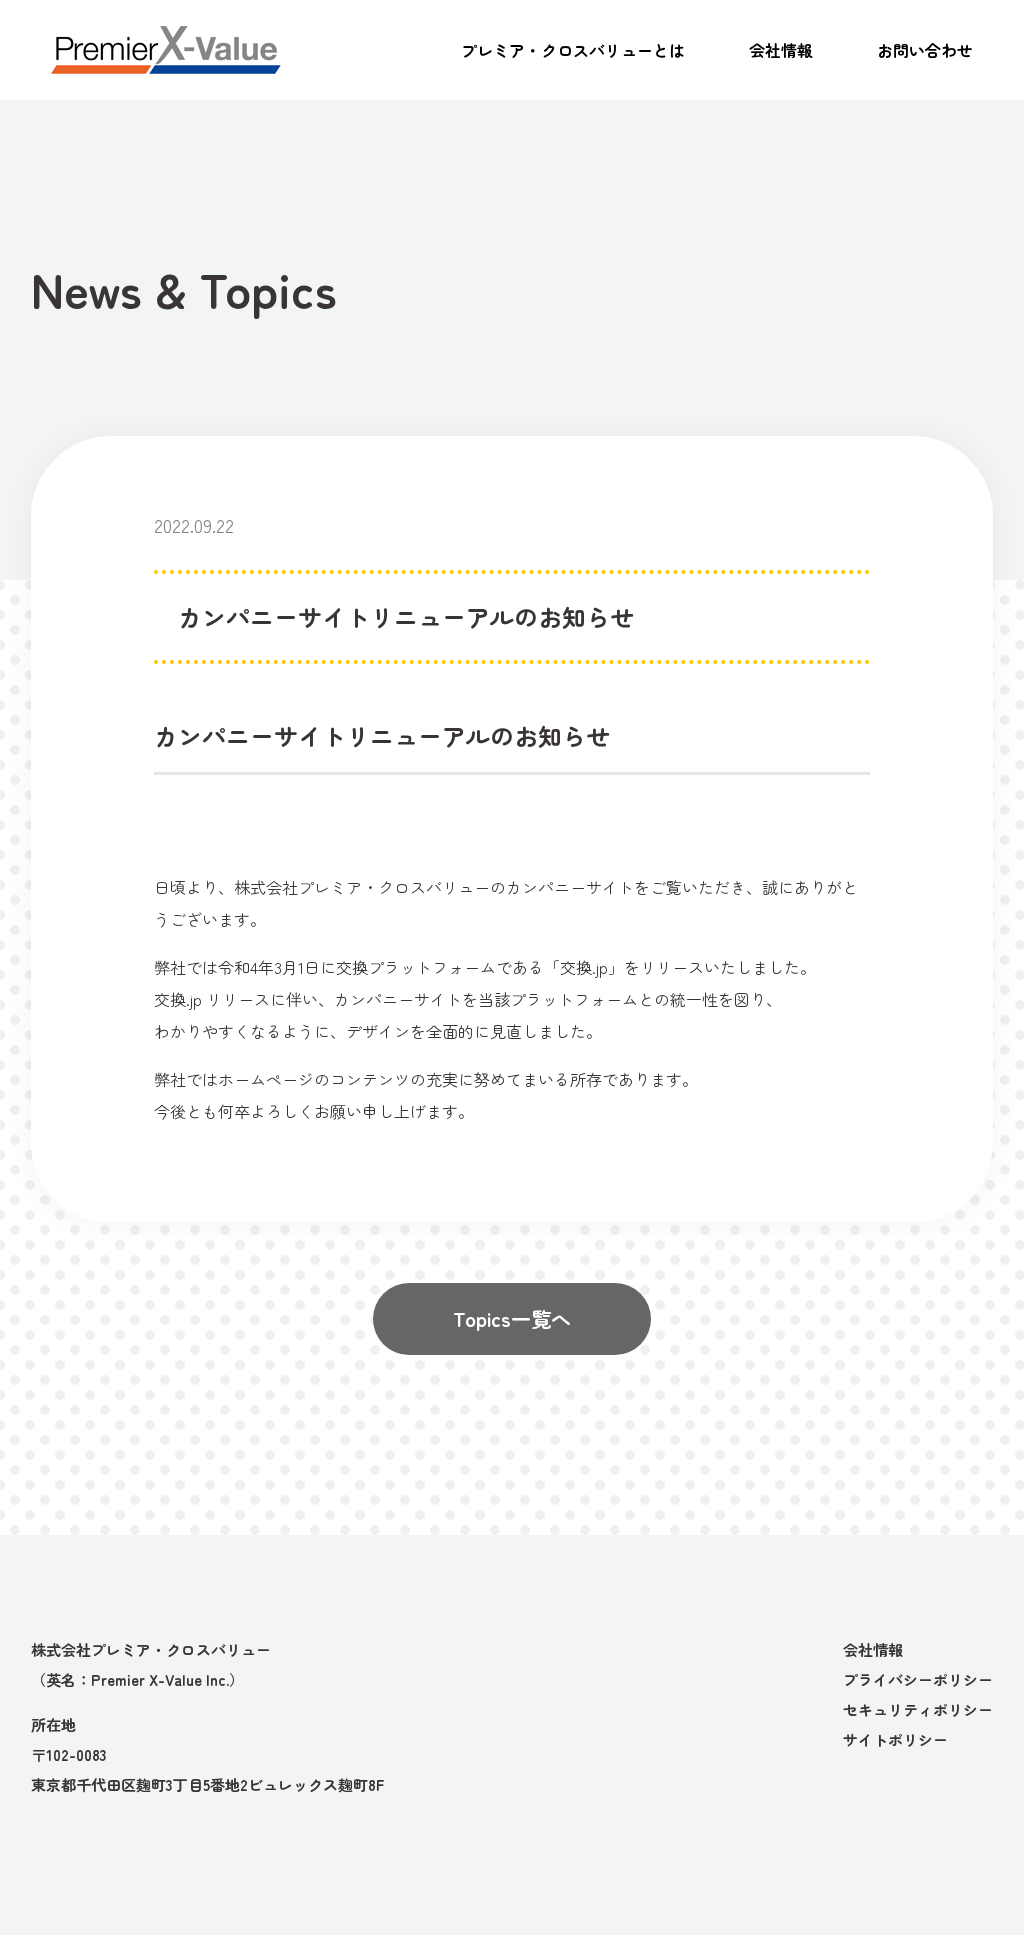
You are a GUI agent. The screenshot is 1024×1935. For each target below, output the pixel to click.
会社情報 (781, 50)
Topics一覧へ (512, 1318)
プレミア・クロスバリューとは (573, 50)
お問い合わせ (925, 50)
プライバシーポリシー (918, 1679)
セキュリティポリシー (918, 1709)
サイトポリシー (895, 1739)
